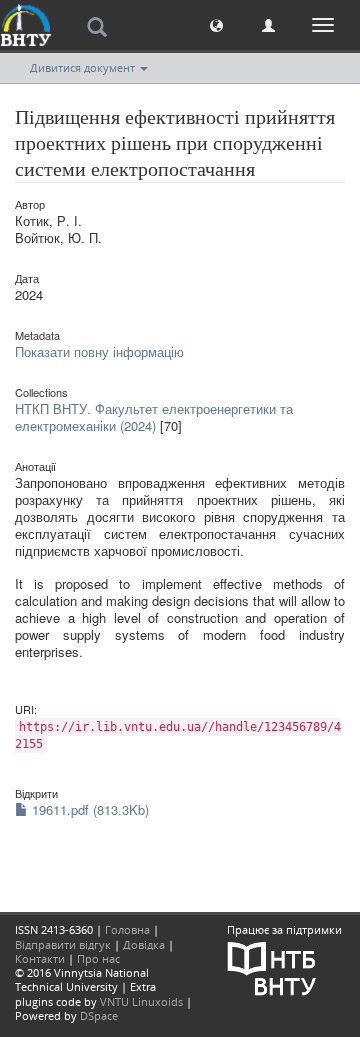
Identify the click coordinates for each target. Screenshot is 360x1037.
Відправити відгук (63, 944)
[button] (216, 24)
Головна (127, 929)
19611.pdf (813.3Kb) (88, 809)
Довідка (144, 944)
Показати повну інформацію (99, 351)
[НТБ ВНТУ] (272, 966)
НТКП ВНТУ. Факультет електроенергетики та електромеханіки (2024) (154, 417)
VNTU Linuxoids (141, 1001)
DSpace (99, 1015)
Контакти (40, 958)
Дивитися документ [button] (84, 67)
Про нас (98, 958)
